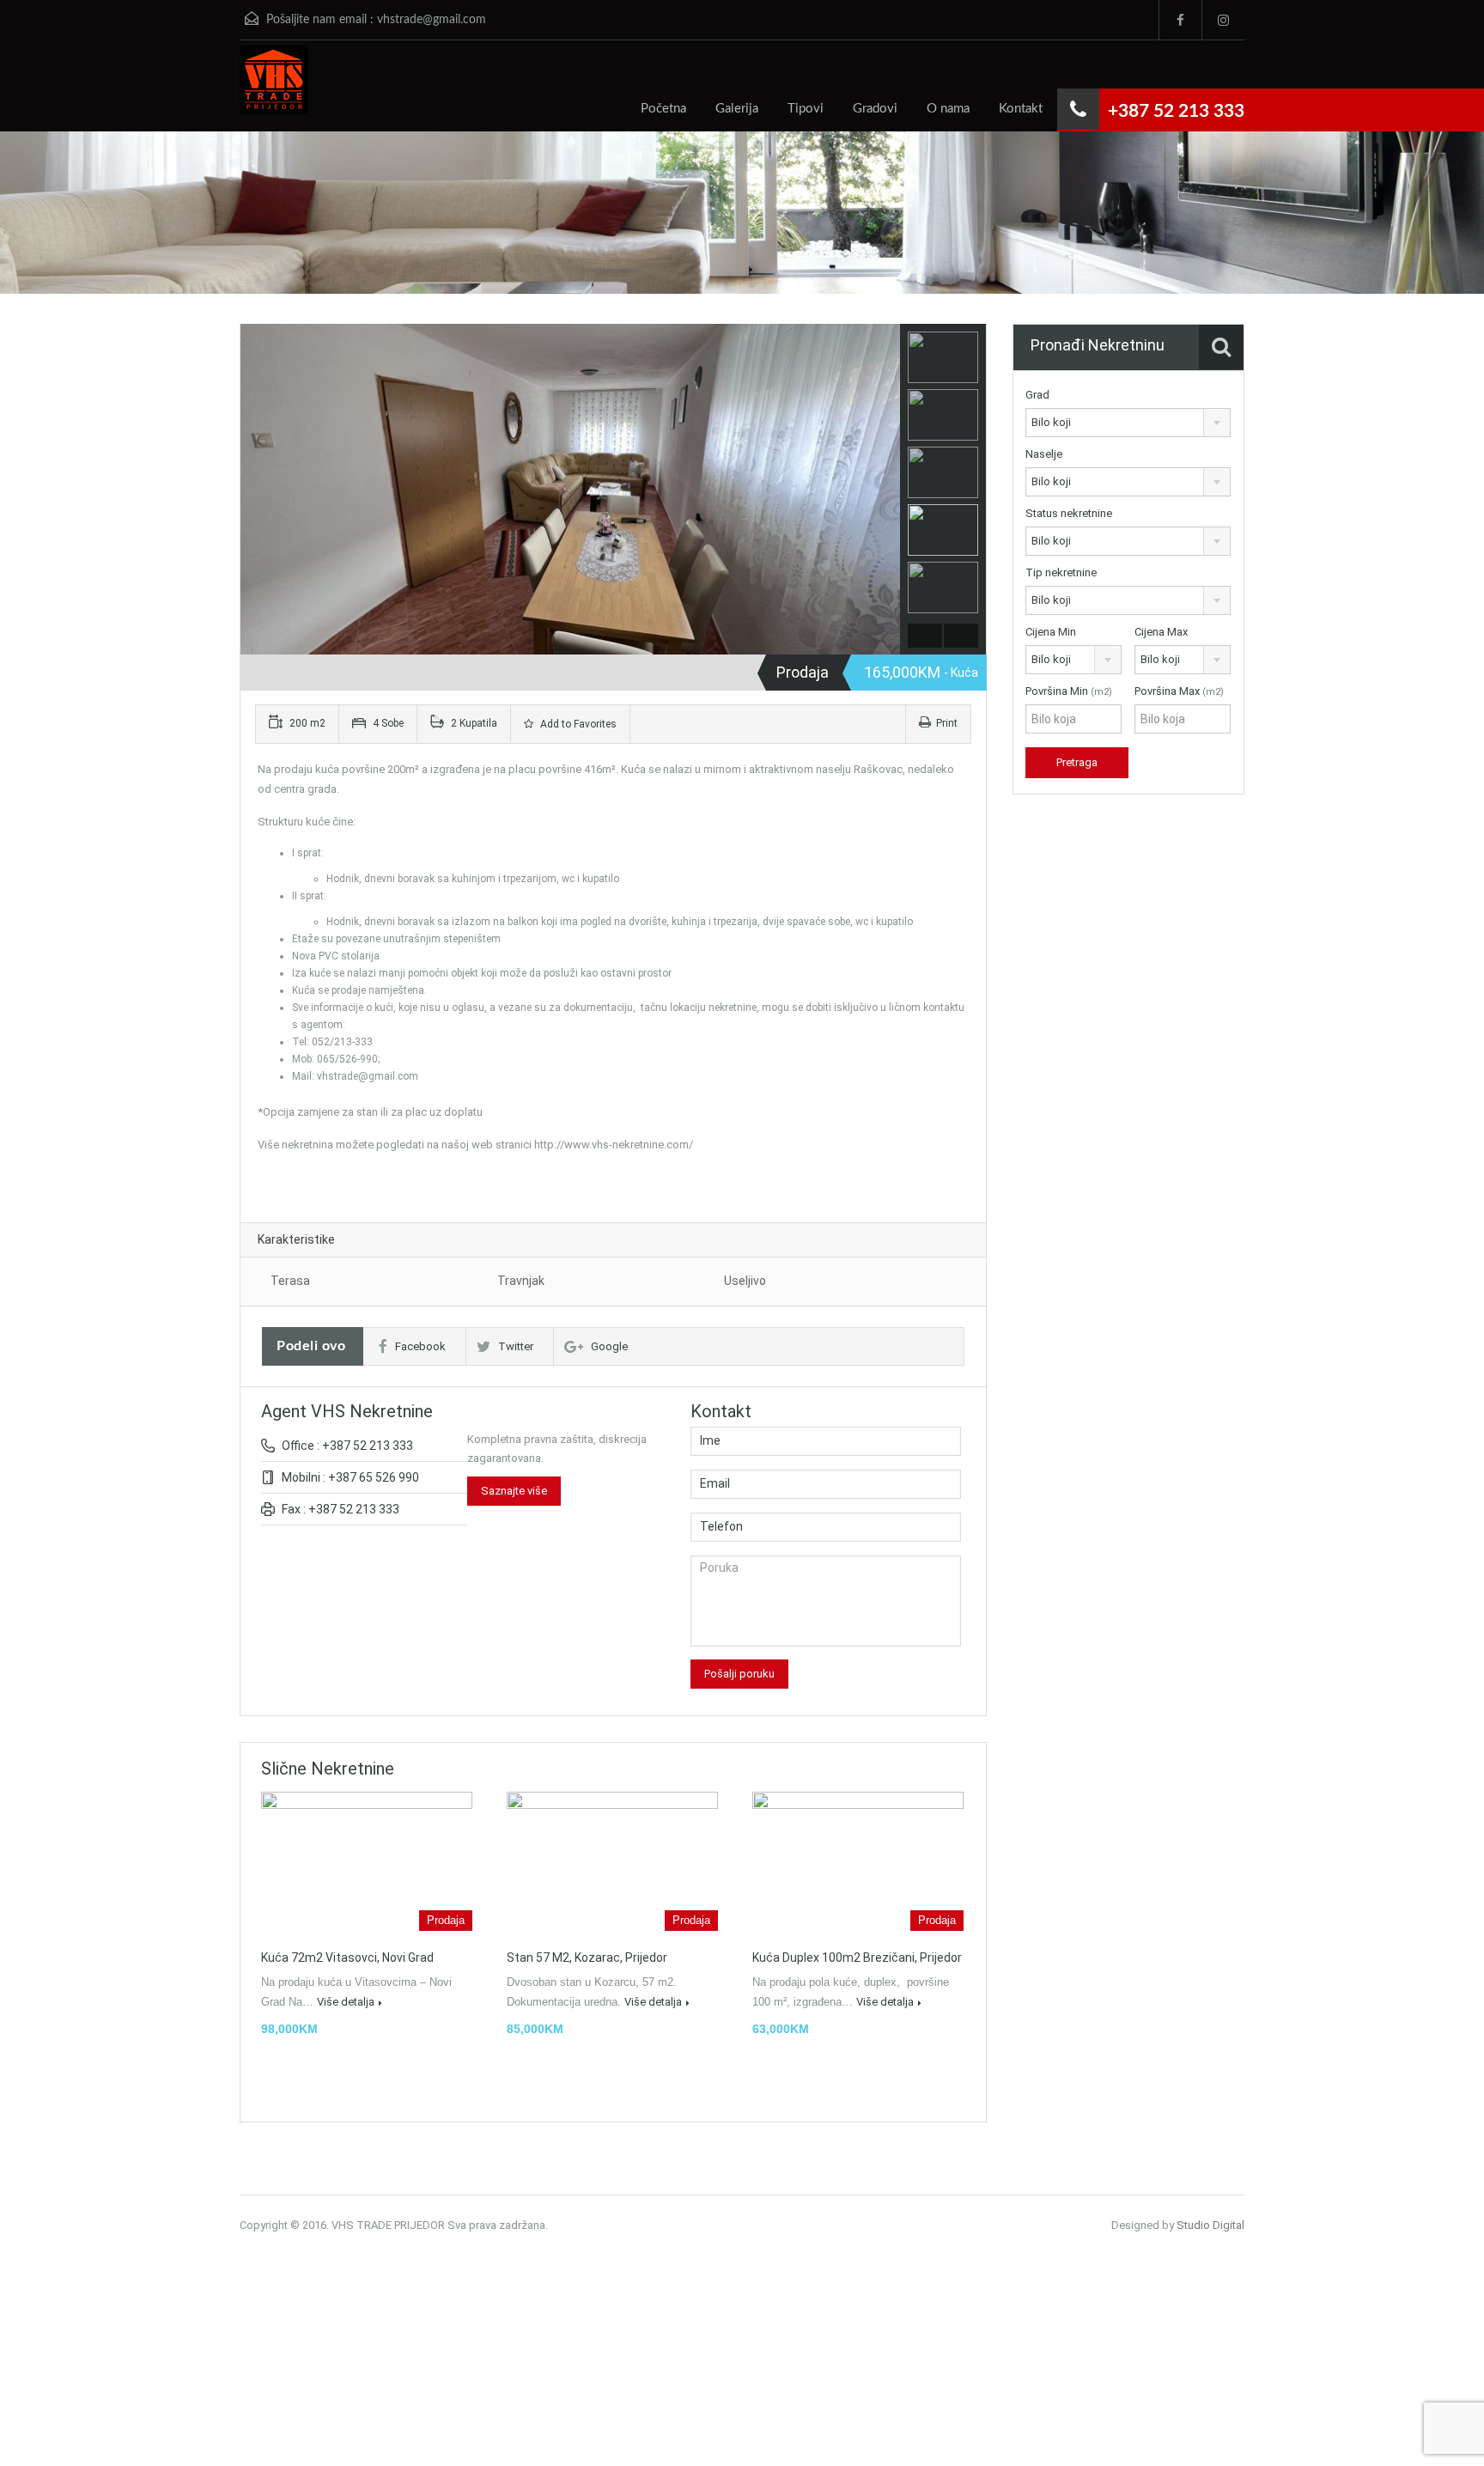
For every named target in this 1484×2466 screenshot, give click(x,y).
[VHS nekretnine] (274, 88)
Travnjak (521, 1281)
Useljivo (745, 1281)
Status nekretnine (1069, 513)
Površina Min (1069, 691)
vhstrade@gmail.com (432, 20)
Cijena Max (1161, 632)
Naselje (1044, 454)
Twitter (516, 1346)
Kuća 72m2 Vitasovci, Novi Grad (347, 1958)
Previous (255, 490)
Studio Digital (1210, 2225)
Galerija (737, 109)
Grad (1037, 395)
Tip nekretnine (1061, 572)
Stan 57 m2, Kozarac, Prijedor (587, 1958)
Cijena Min (1051, 632)
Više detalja (346, 2002)
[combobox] (1128, 423)
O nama (948, 109)
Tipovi (806, 109)
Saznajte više (514, 1491)
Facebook (420, 1346)
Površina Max (1179, 691)
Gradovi (875, 109)
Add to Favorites (577, 724)
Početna (663, 109)
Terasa (290, 1281)
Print (947, 723)
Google (609, 1346)
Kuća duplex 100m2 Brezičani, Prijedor (857, 1958)
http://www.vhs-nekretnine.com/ (614, 1145)
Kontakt (1021, 109)
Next (885, 490)
